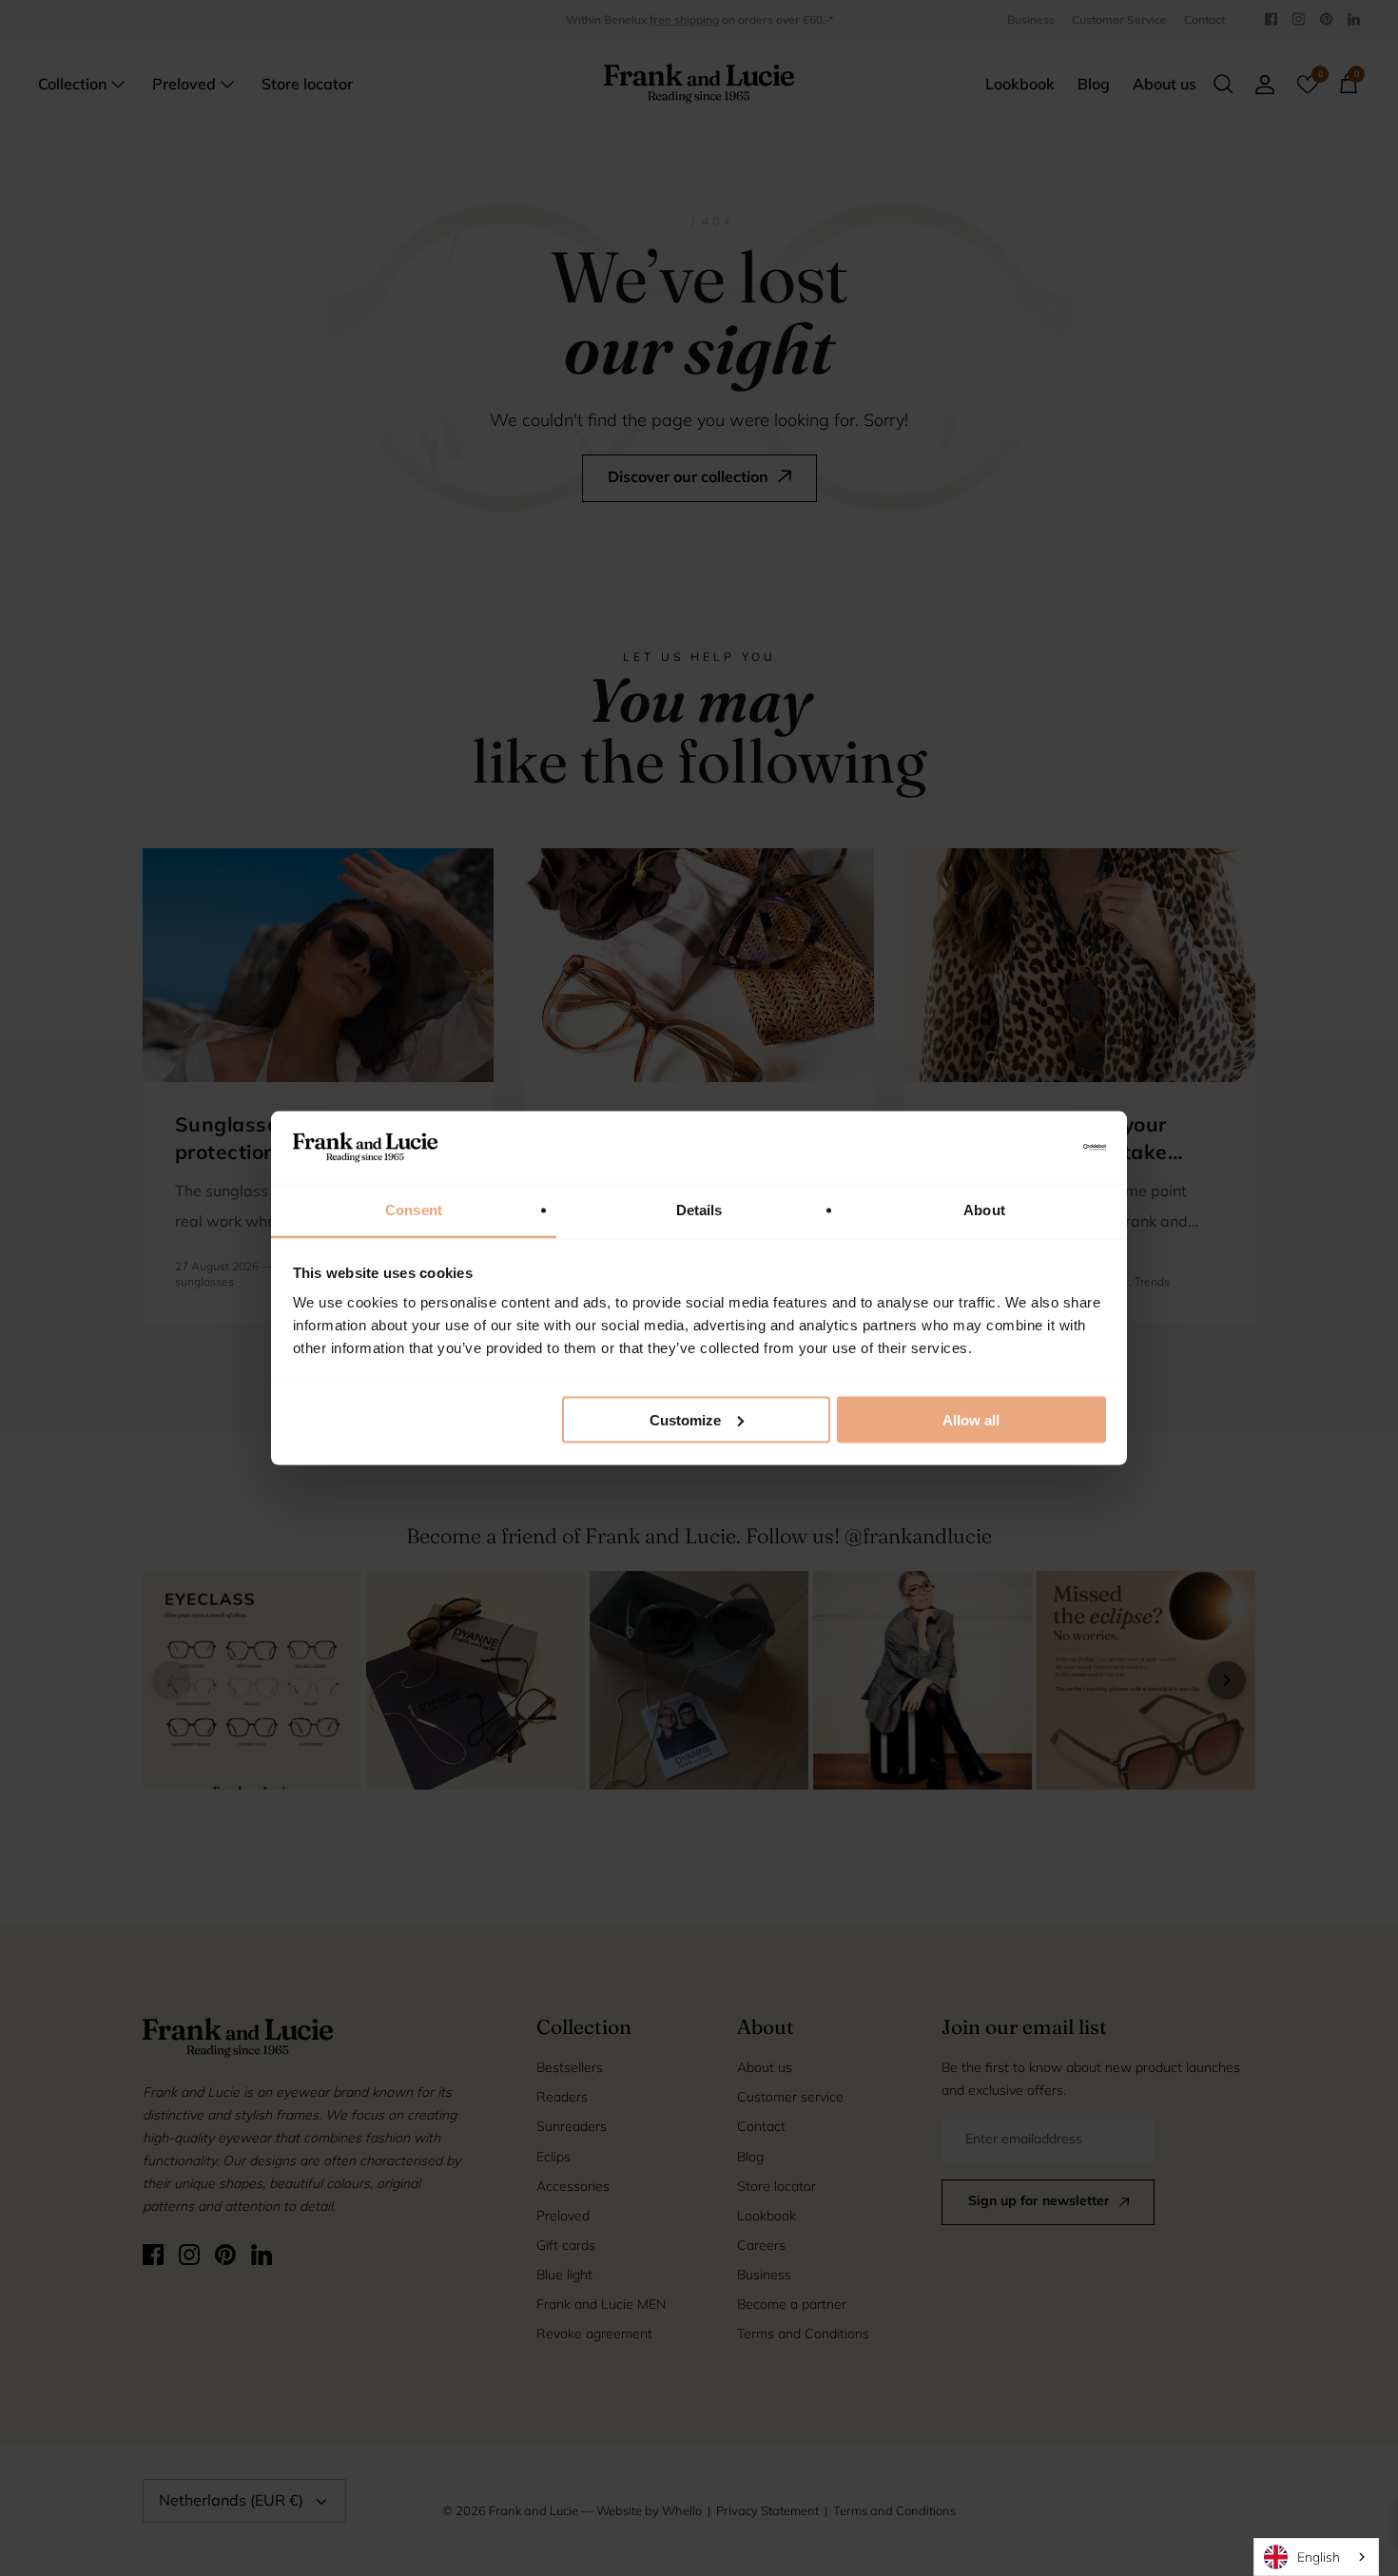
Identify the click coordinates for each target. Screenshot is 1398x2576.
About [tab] (984, 1210)
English (1319, 2557)
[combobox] (1316, 2557)
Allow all (971, 1419)
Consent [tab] (414, 1210)
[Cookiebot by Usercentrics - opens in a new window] (1023, 1147)
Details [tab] (699, 1210)
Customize (685, 1419)
